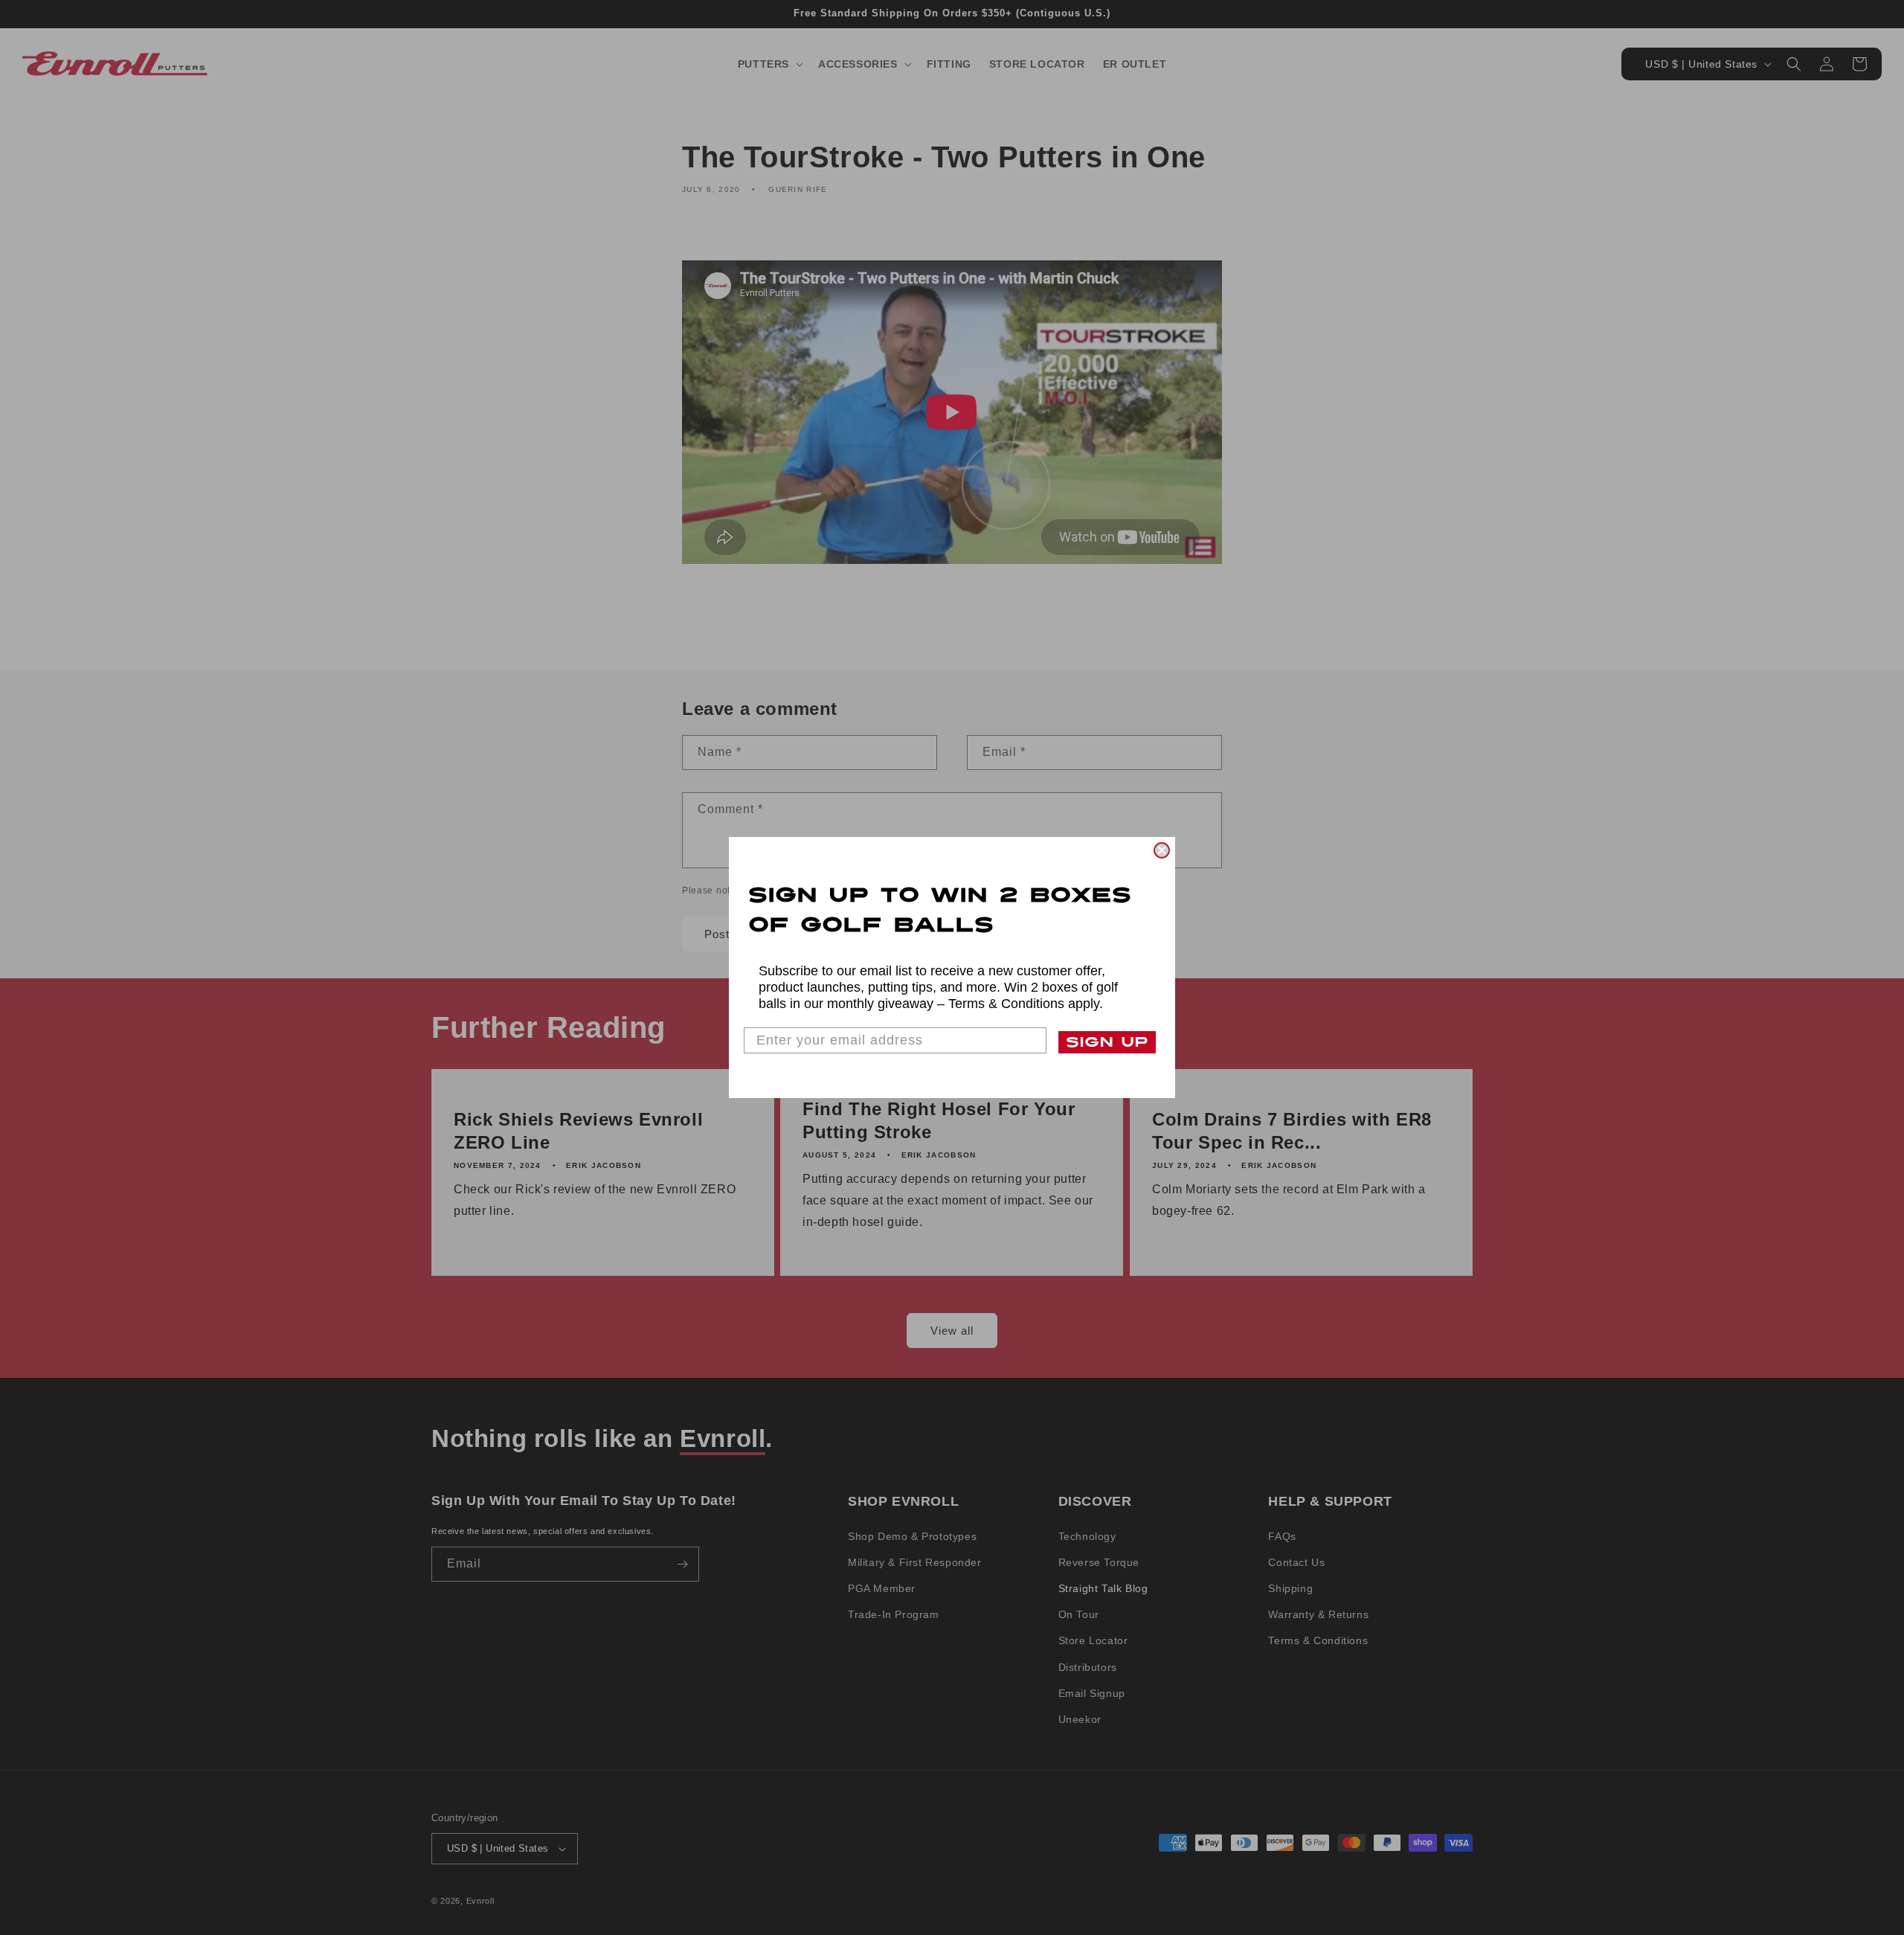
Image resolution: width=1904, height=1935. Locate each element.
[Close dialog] (1162, 850)
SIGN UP (1107, 1042)
